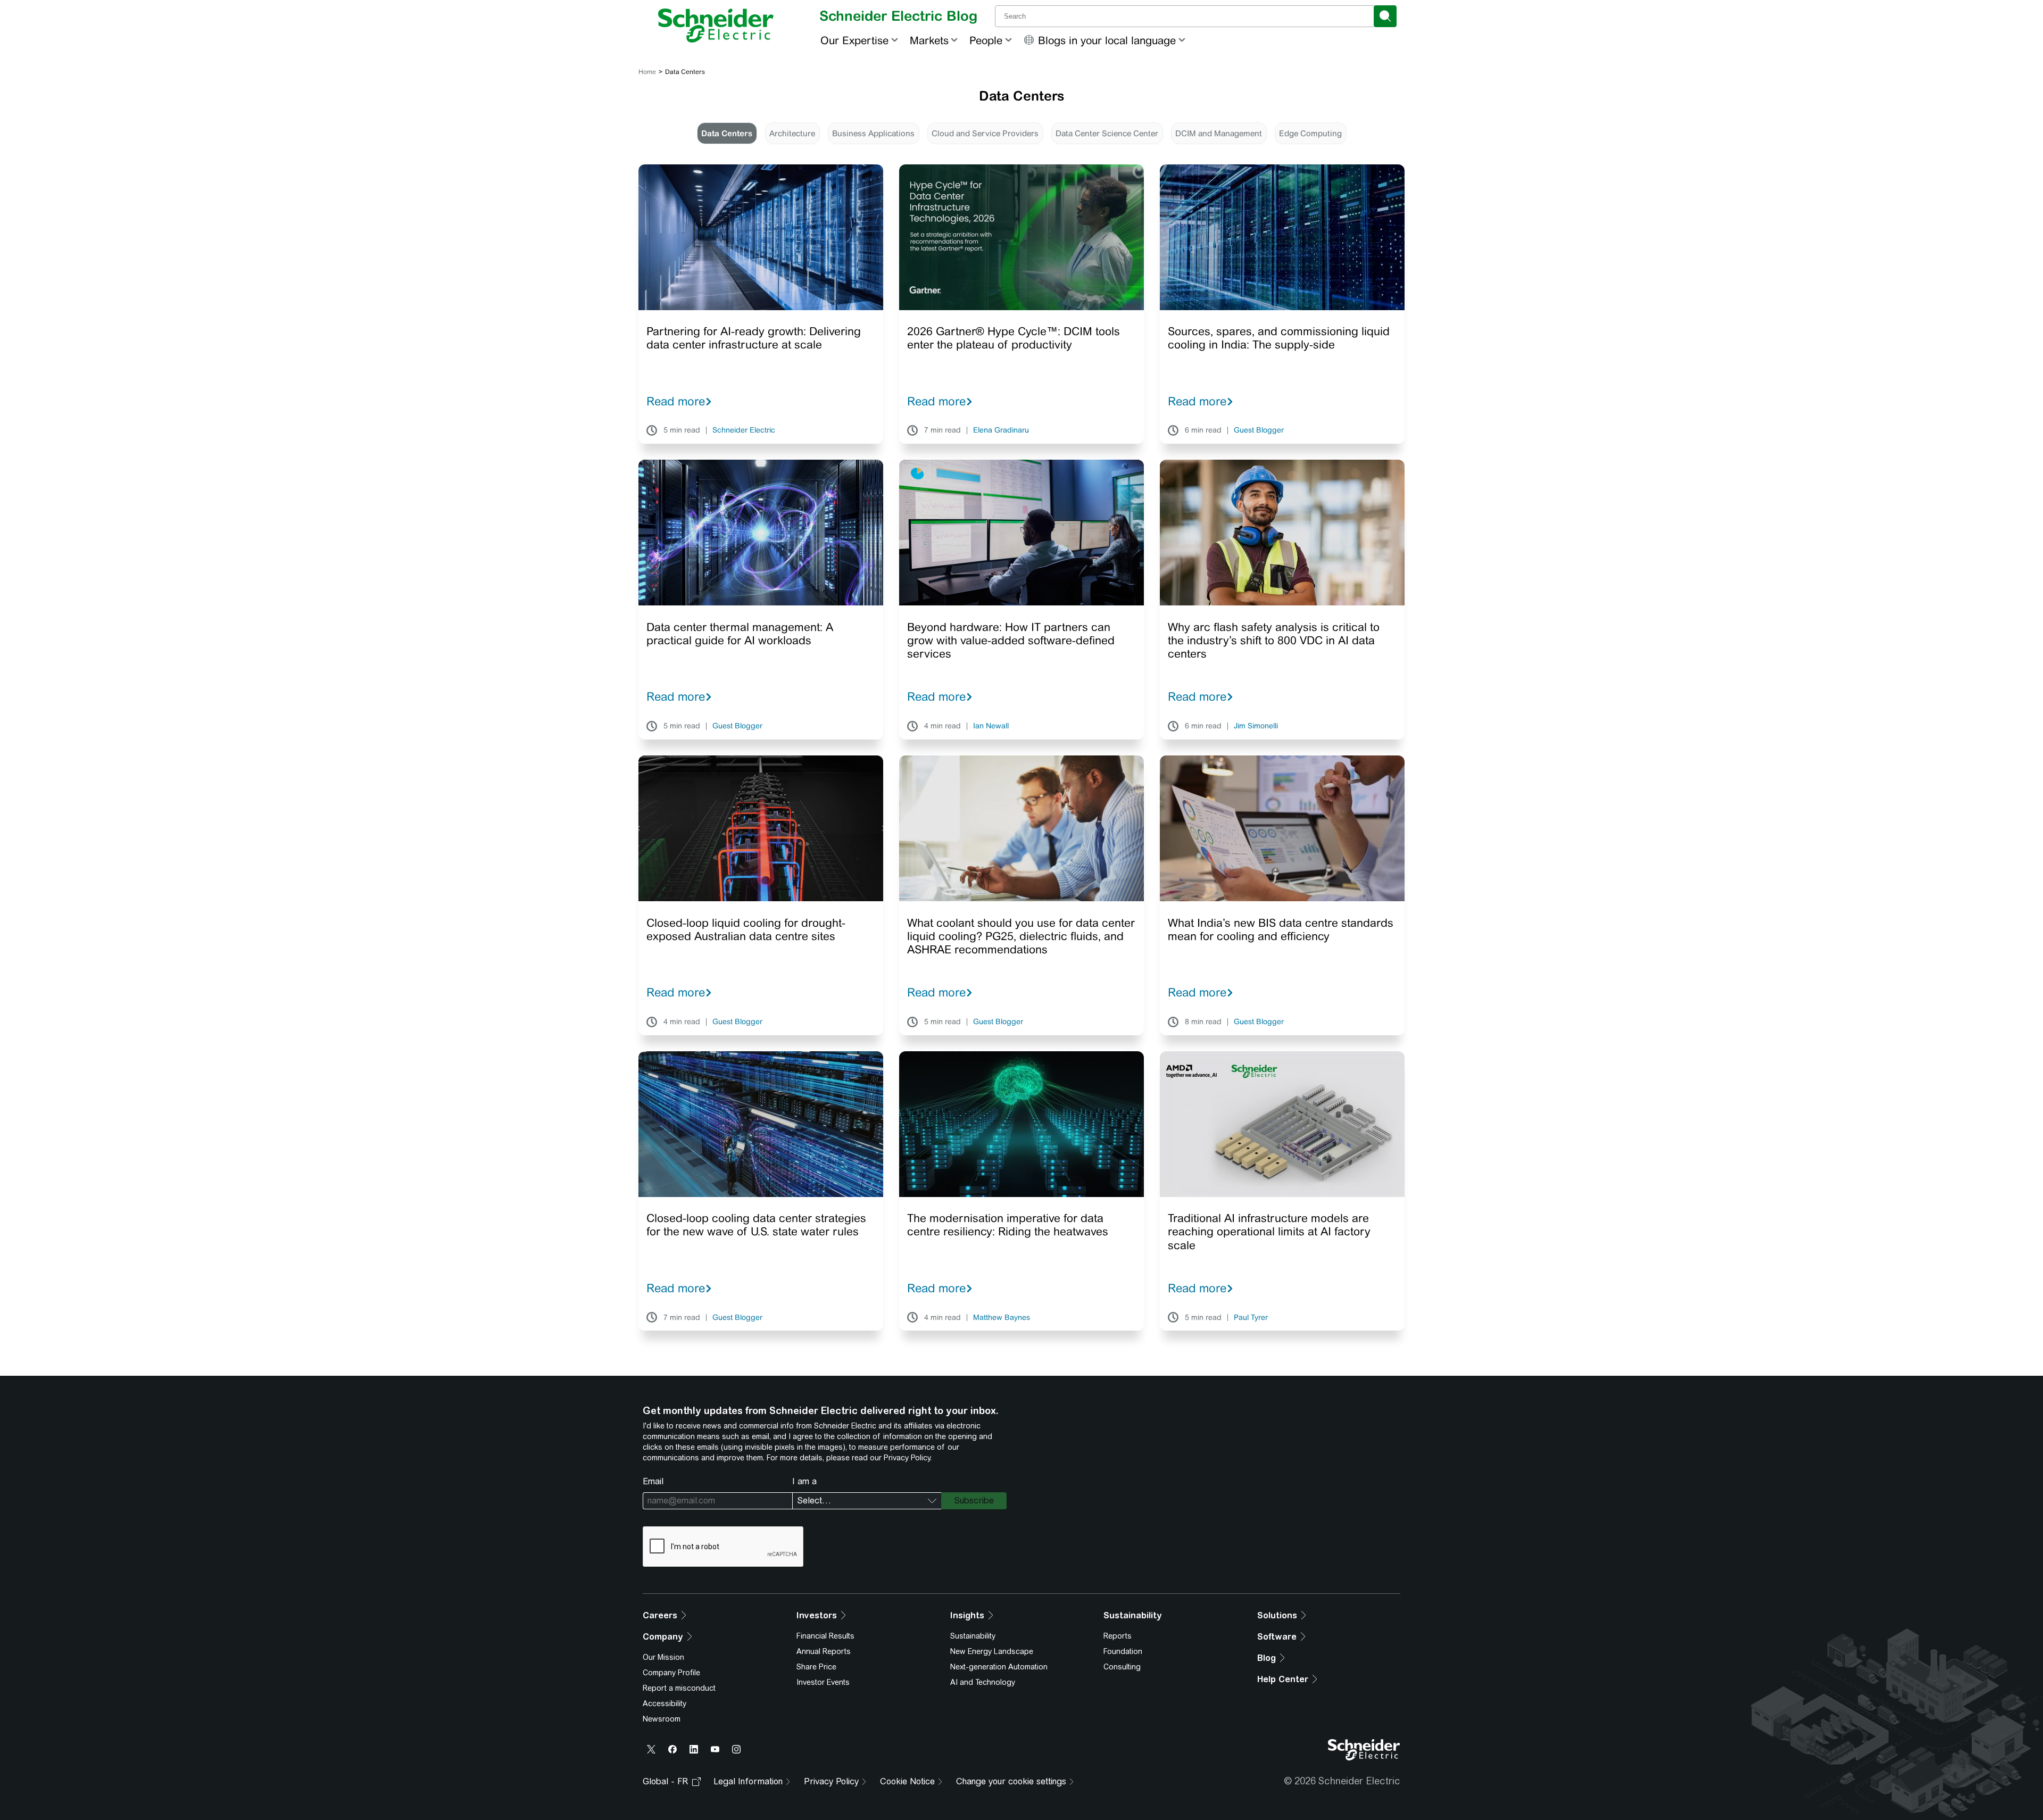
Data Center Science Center (1107, 133)
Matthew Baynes (1002, 1318)
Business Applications (873, 133)
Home (647, 72)
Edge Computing (1310, 133)
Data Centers (727, 133)
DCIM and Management (1219, 133)
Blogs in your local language (1107, 40)
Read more (676, 401)
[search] (1385, 16)
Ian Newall (991, 726)
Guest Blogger (1259, 430)
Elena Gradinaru (1001, 430)
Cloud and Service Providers (985, 133)
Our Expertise (854, 40)
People (986, 40)
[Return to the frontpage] (716, 26)
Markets (929, 40)
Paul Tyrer (1251, 1318)
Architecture (792, 133)
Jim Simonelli (1256, 726)
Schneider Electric (744, 430)
